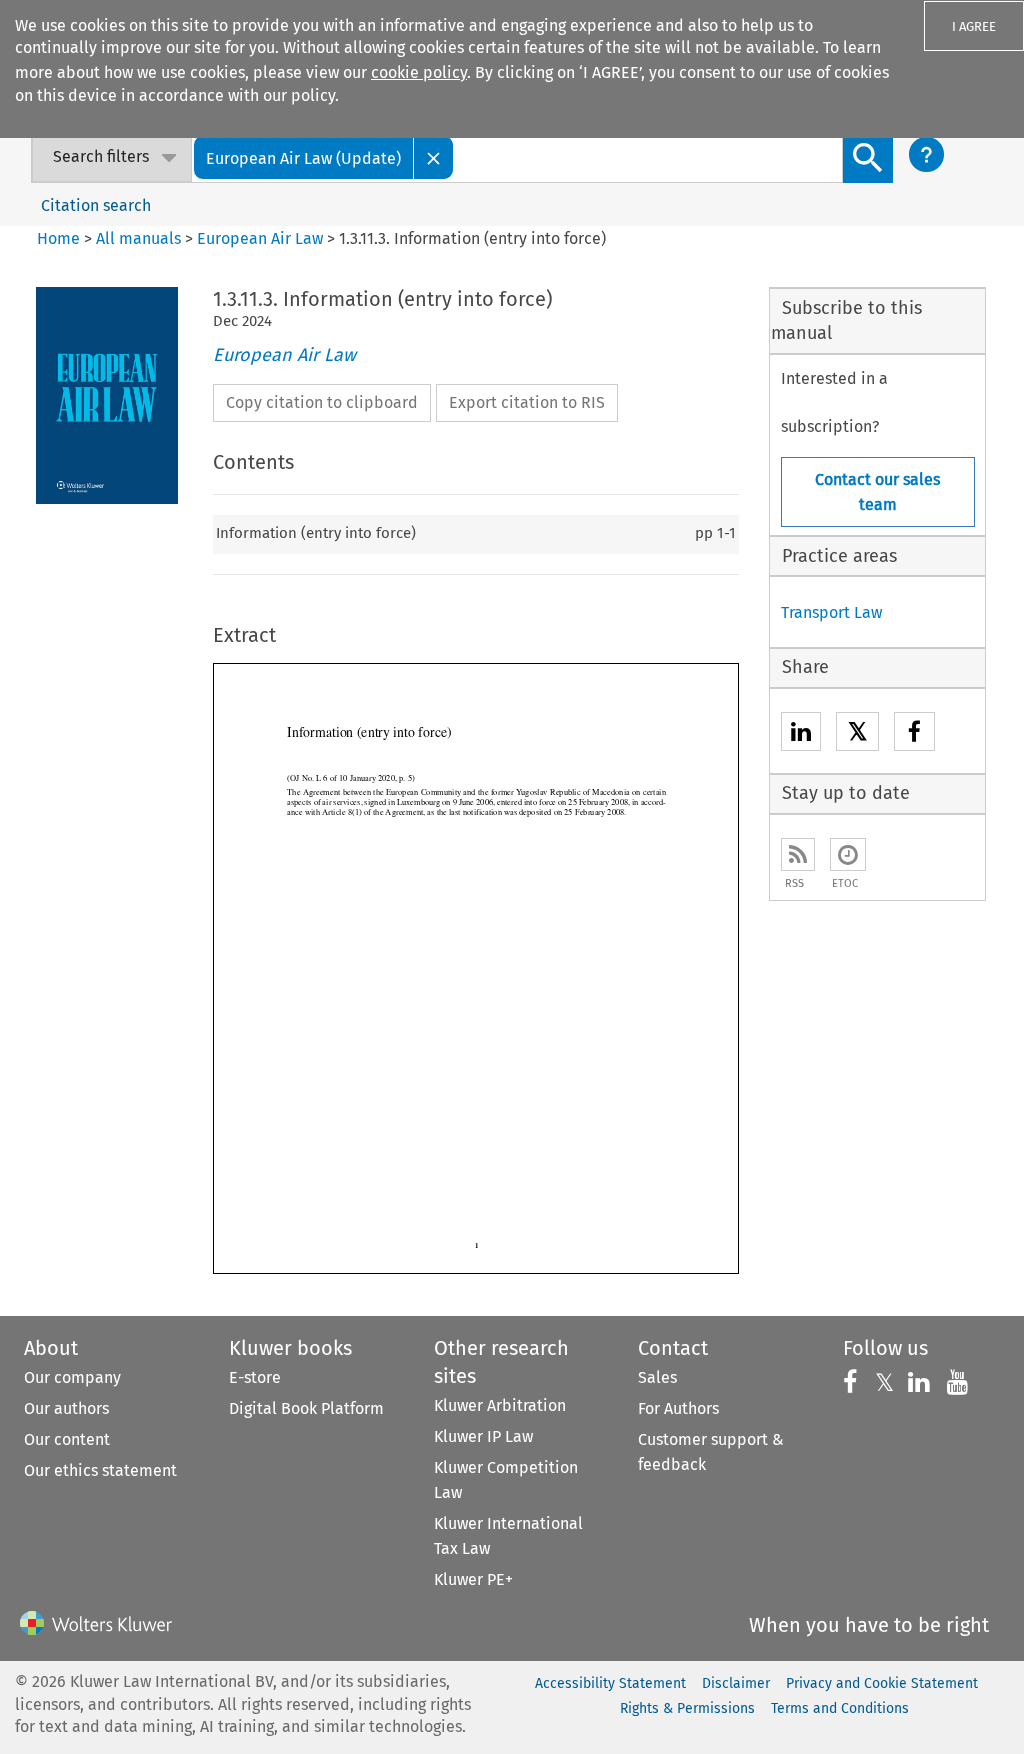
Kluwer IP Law (483, 1436)
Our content (67, 1439)
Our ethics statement (100, 1470)
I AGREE (974, 26)
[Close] (434, 157)
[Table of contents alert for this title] (848, 854)
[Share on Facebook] (914, 734)
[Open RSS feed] (798, 854)
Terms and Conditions (840, 1708)
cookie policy (419, 72)
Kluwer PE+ (473, 1579)
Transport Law (831, 612)
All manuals (138, 238)
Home (58, 238)
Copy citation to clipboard (322, 402)
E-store (255, 1377)
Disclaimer (736, 1683)
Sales (657, 1377)
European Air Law (260, 238)
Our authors (66, 1408)
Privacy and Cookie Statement (882, 1683)
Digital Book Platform (306, 1408)
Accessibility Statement (610, 1683)
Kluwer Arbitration (500, 1405)
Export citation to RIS (527, 402)
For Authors (678, 1408)
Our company (72, 1377)
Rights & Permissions (687, 1708)
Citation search (96, 205)
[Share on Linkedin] (801, 734)
